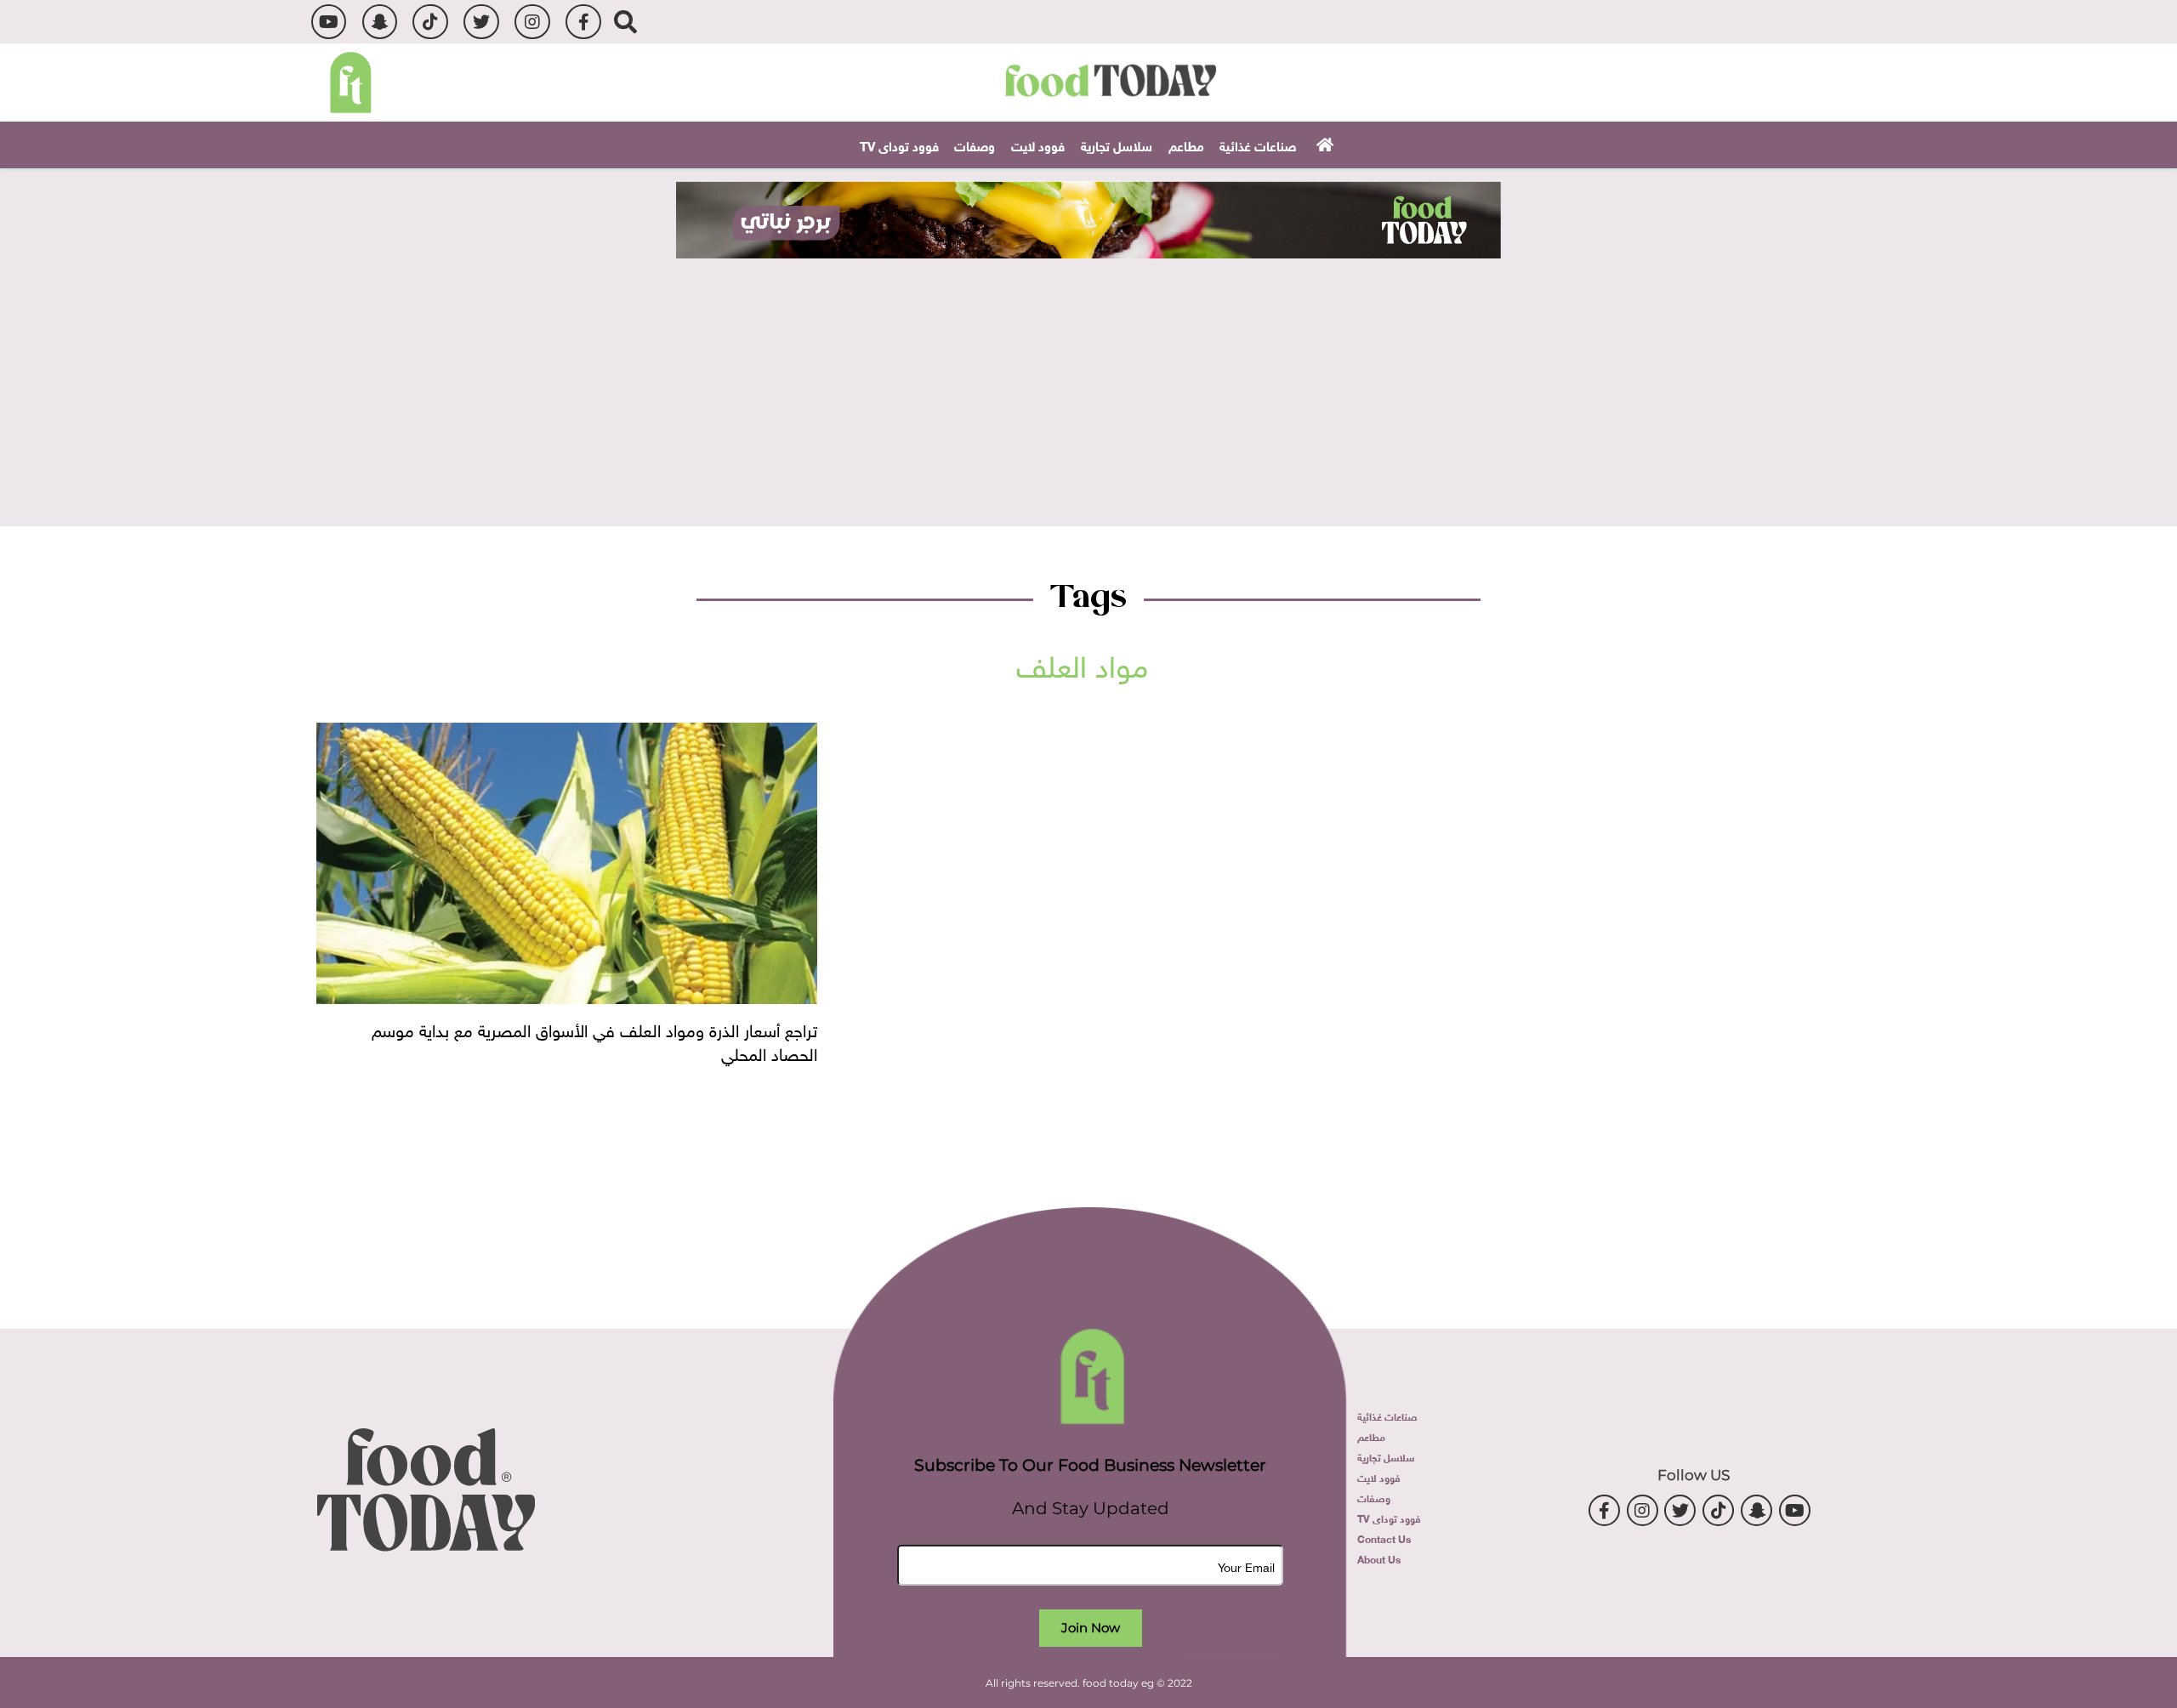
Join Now (1091, 1628)
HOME (1323, 144)
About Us (1379, 1558)
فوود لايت (1038, 145)
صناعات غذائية (1258, 145)
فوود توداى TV (899, 145)
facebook (583, 22)
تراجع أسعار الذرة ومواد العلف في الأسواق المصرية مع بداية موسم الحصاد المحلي (594, 1040)
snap (380, 22)
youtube (329, 22)
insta (532, 22)
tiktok (430, 22)
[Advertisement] (1088, 386)
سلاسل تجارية (1117, 145)
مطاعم (1186, 145)
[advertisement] (1088, 220)
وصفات (975, 145)
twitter (481, 22)
